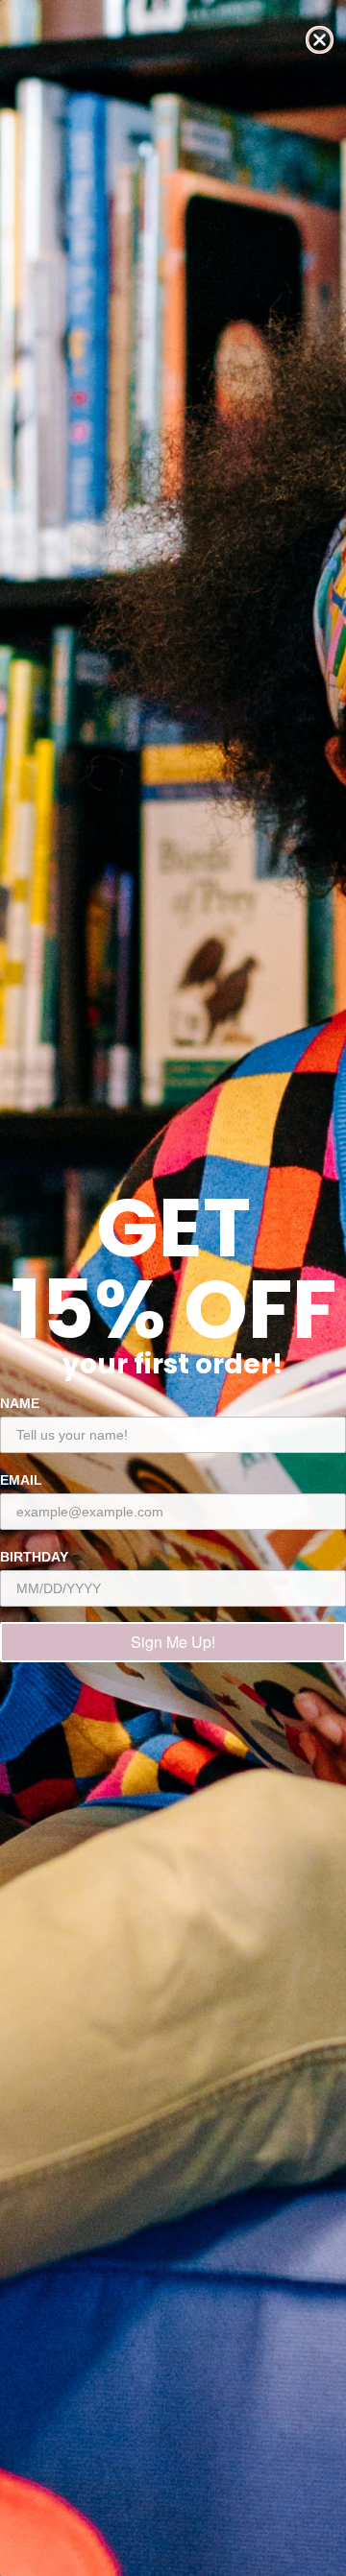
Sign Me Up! (173, 1642)
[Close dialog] (320, 40)
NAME (20, 1403)
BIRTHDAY (34, 1557)
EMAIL (21, 1480)
